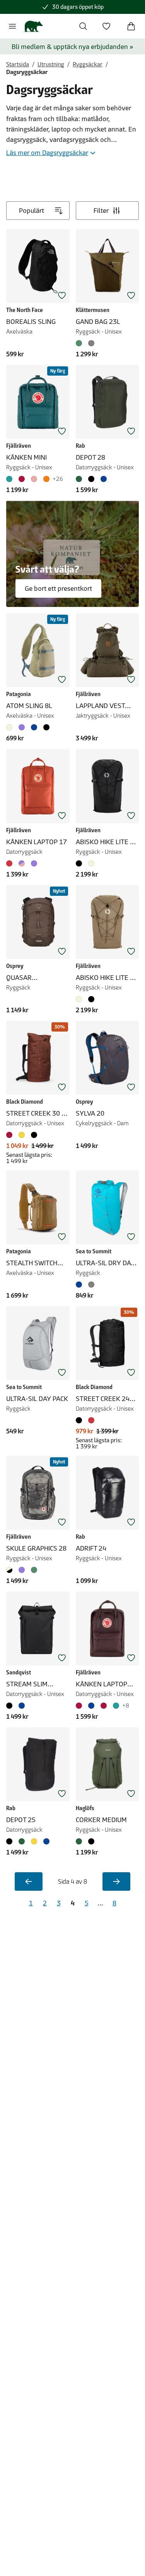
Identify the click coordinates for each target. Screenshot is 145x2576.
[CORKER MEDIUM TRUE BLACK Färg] (91, 1841)
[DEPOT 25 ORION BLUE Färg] (46, 1841)
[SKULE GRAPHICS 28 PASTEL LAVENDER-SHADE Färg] (22, 1570)
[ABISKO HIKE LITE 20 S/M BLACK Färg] (91, 999)
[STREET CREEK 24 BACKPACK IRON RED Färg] (91, 1420)
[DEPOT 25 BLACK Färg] (11, 1841)
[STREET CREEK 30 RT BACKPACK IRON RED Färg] (11, 1135)
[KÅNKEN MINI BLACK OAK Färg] (22, 479)
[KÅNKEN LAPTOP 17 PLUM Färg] (22, 863)
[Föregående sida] (29, 1881)
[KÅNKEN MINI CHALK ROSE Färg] (34, 479)
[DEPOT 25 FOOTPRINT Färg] (34, 1841)
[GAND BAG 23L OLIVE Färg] (80, 343)
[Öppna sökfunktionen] (83, 26)
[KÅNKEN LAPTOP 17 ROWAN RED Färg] (11, 863)
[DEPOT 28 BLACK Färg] (91, 479)
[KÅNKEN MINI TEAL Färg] (11, 479)
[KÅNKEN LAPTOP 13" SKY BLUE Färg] (116, 1706)
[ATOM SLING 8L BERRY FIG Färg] (22, 727)
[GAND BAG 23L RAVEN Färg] (91, 343)
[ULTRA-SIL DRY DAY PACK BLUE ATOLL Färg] (80, 1285)
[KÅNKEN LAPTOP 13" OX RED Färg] (104, 1706)
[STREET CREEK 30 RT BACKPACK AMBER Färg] (22, 1135)
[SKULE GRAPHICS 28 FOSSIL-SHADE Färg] (11, 1570)
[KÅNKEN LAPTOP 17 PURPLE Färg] (34, 863)
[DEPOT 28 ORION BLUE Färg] (104, 479)
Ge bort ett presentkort (58, 588)
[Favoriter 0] (106, 26)
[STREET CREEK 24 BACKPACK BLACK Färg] (80, 1420)
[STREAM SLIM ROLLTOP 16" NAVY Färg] (22, 1706)
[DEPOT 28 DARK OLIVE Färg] (80, 479)
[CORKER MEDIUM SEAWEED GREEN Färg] (80, 1841)
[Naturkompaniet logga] (33, 26)
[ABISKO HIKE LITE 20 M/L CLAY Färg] (91, 863)
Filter (101, 211)
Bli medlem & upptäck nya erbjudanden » (72, 47)
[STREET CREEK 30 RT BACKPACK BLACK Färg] (34, 1135)
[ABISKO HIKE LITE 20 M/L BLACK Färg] (80, 863)
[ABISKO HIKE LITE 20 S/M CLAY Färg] (80, 999)
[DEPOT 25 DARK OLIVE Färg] (22, 1841)
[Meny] (12, 26)
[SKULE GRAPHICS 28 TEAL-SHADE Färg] (34, 1570)
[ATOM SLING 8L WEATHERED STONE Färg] (11, 727)
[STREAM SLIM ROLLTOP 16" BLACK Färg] (11, 1706)
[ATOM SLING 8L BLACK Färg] (46, 727)
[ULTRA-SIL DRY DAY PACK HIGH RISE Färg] (91, 1285)
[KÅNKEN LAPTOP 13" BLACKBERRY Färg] (80, 1706)
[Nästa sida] (116, 1881)
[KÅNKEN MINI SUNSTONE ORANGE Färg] (46, 479)
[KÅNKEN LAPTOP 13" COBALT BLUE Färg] (91, 1706)
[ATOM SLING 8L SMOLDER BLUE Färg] (34, 727)
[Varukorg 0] (131, 26)
